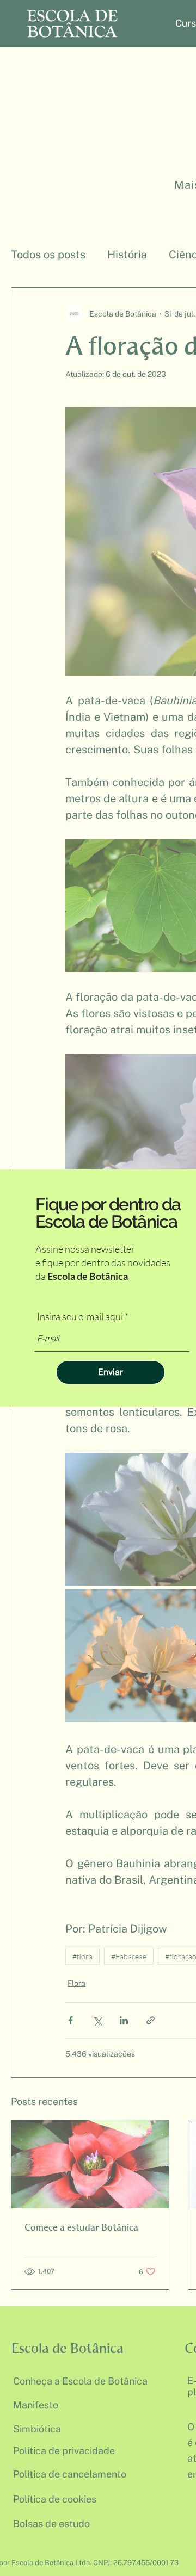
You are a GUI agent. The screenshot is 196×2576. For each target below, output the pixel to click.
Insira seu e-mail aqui (80, 1316)
